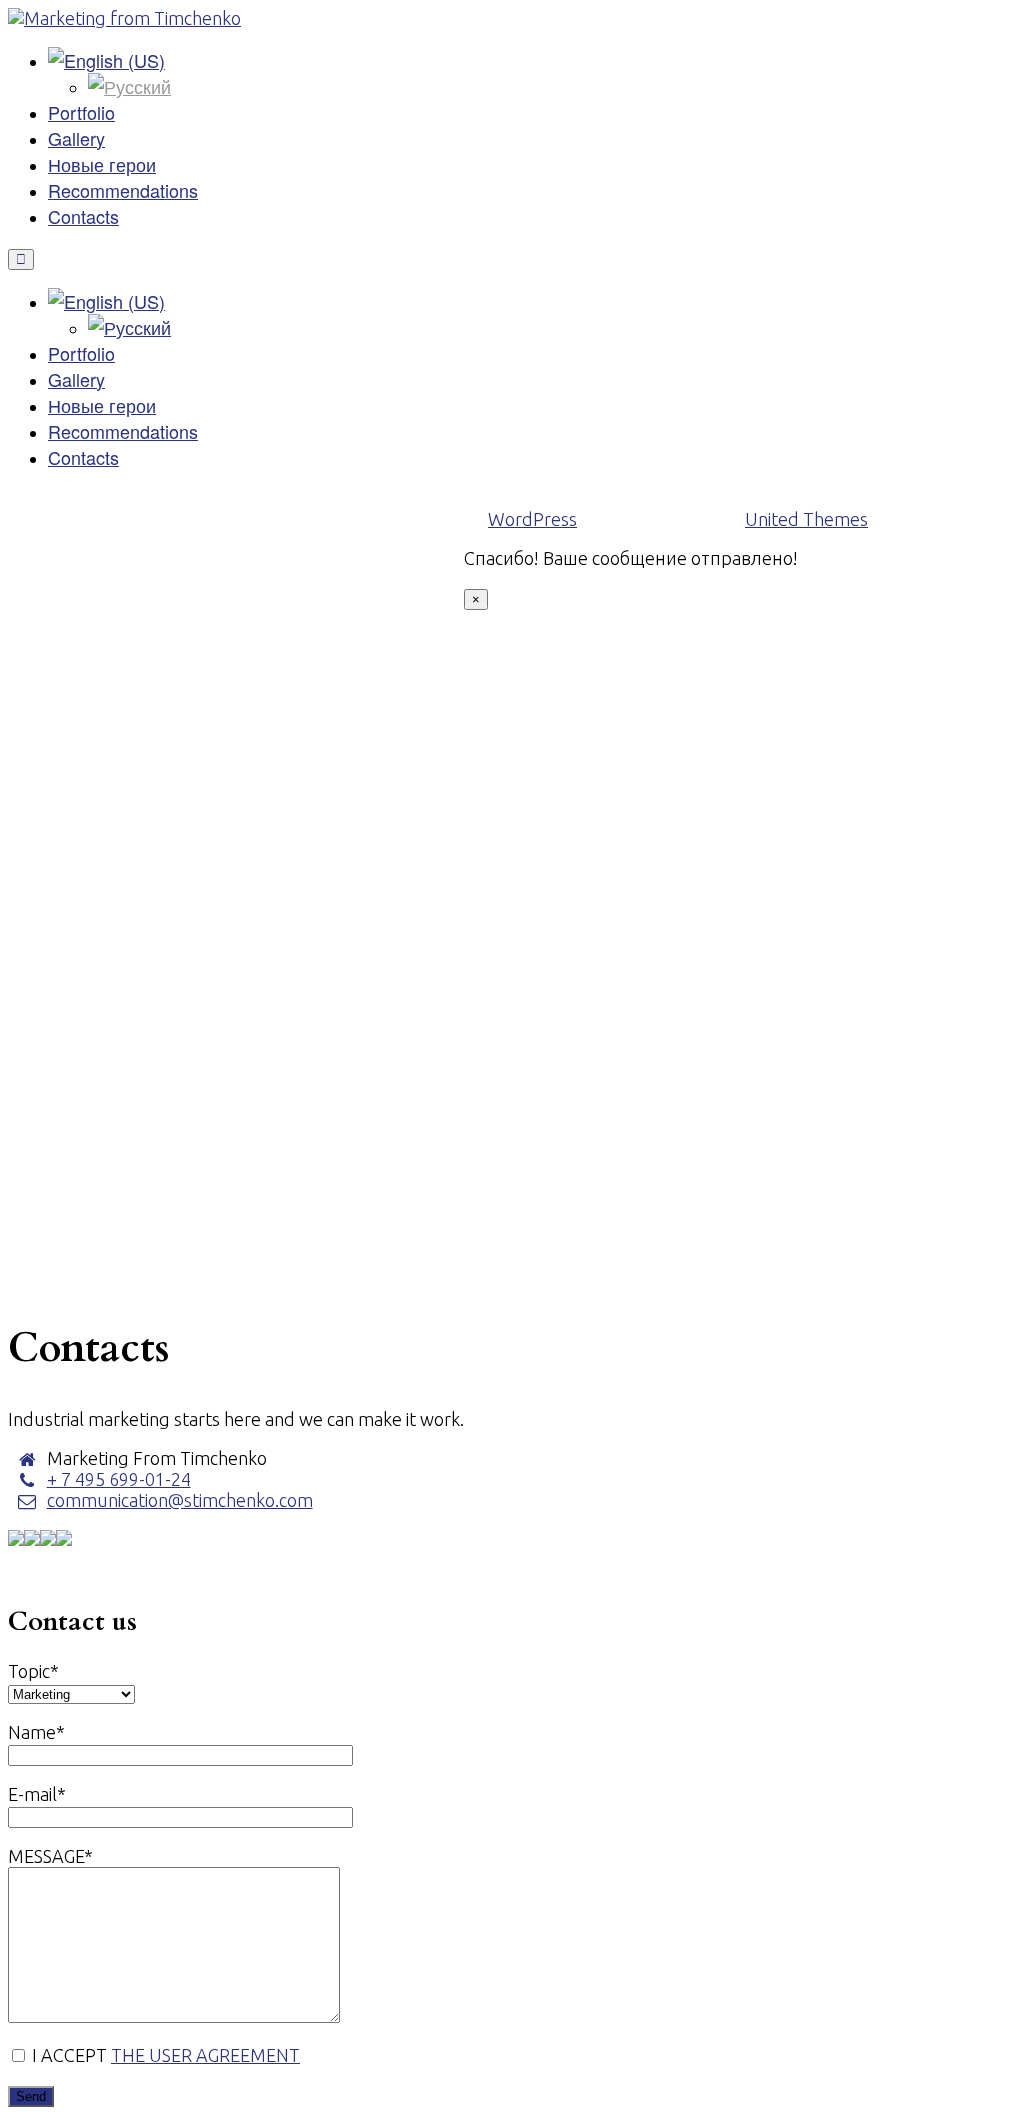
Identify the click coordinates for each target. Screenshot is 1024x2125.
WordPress (532, 519)
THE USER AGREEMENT (205, 2055)
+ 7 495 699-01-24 (119, 1479)
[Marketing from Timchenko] (124, 18)
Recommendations (123, 190)
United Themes (806, 519)
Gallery (76, 138)
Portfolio (81, 112)
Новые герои (102, 164)
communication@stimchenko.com (180, 1500)
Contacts (83, 216)
